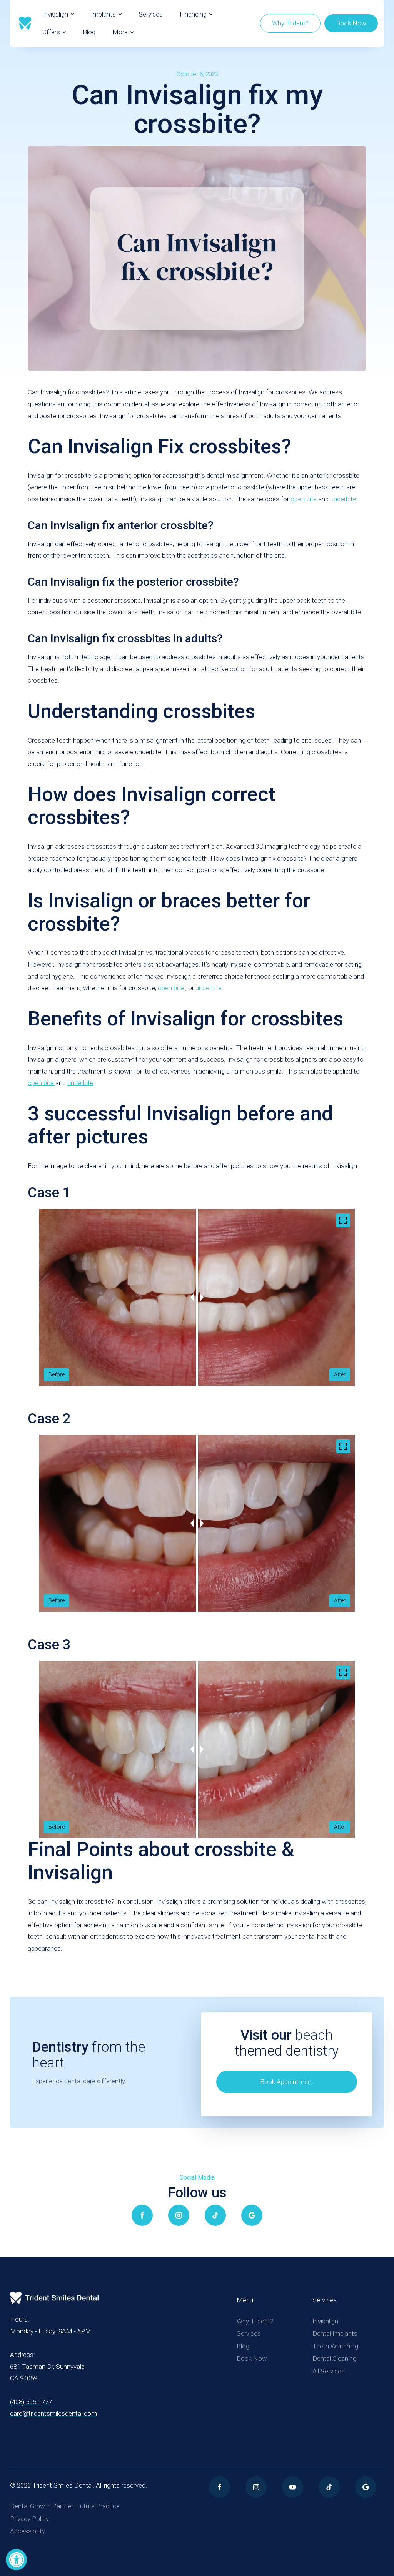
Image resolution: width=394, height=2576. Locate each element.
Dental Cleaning (334, 2358)
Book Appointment (287, 2082)
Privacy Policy (29, 2519)
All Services (329, 2371)
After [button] (340, 1374)
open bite (303, 499)
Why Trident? (290, 23)
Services (151, 14)
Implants (103, 14)
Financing (193, 14)
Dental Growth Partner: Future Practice (65, 2506)
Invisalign (55, 14)
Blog (89, 32)
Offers (51, 32)
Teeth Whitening (335, 2346)
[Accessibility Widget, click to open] (16, 2560)
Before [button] (57, 1374)
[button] (58, 14)
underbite (343, 499)
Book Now (351, 23)
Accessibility (28, 2531)
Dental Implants (335, 2333)
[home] (25, 23)
